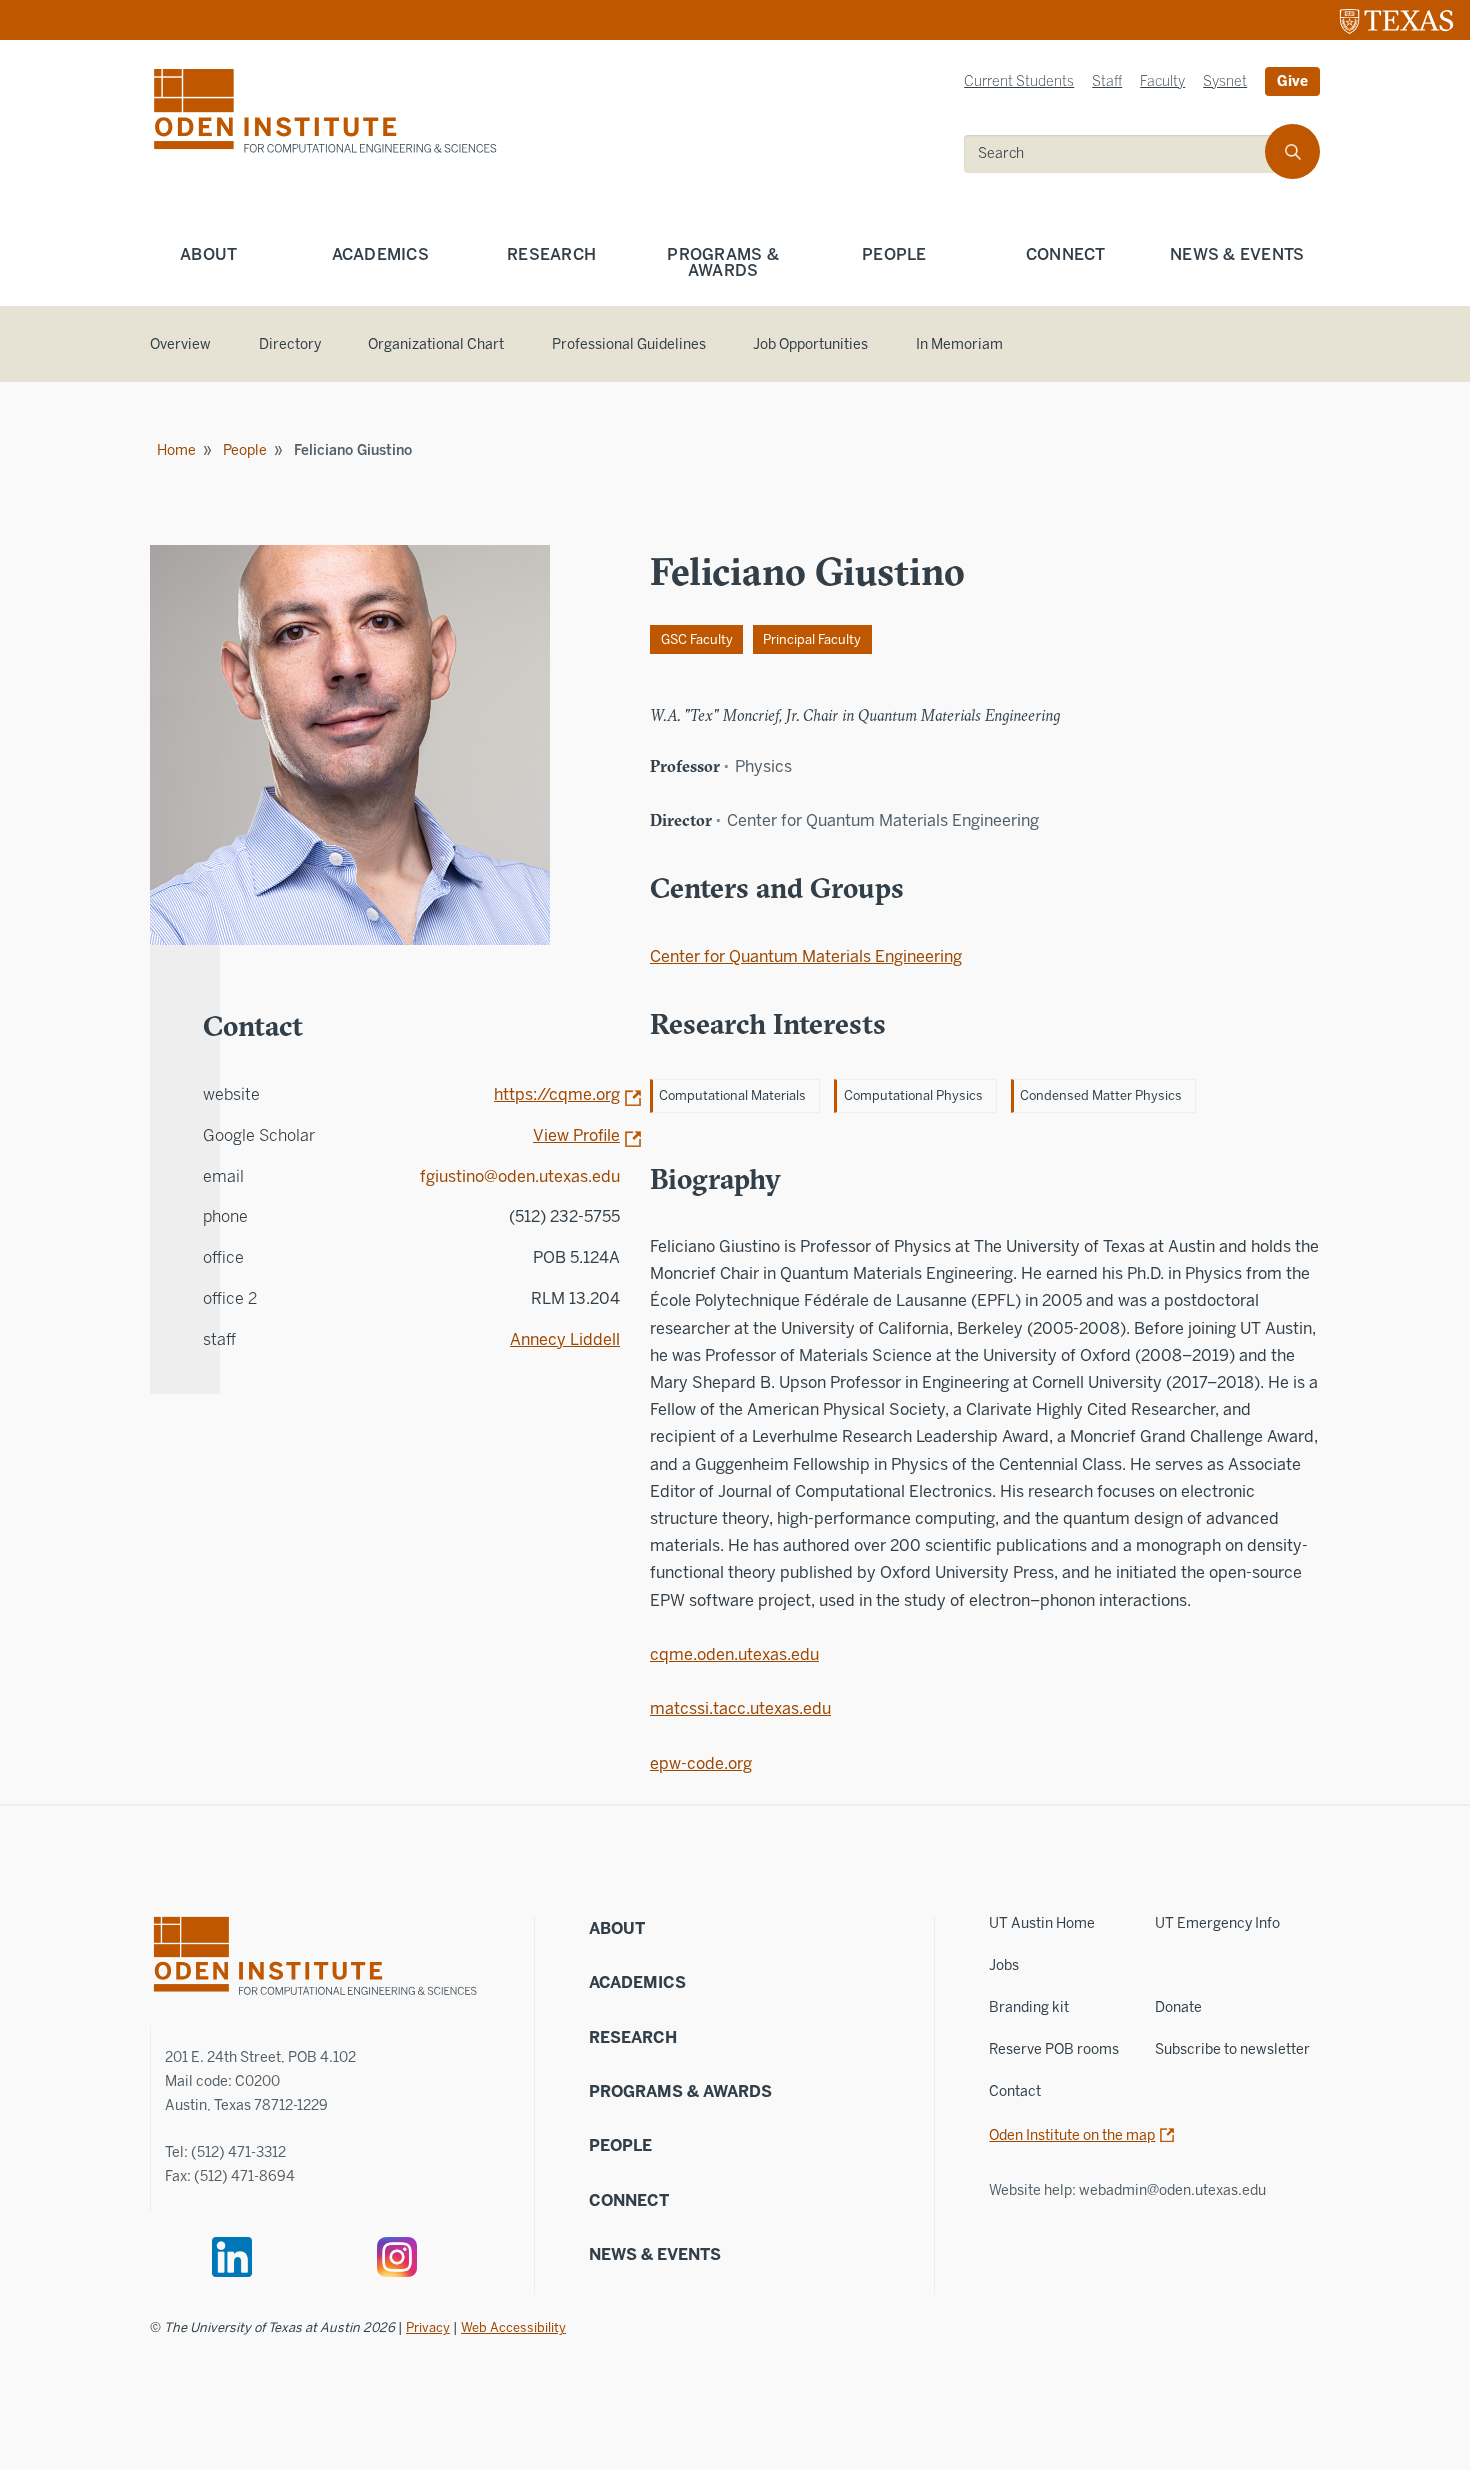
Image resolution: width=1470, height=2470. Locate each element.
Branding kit (1029, 2007)
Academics (380, 254)
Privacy (428, 2327)
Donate (1178, 2007)
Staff (1107, 81)
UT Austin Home (1042, 1923)
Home (176, 450)
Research (551, 254)
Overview (180, 344)
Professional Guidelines (629, 344)
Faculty (1162, 81)
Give (1292, 81)
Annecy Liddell (565, 1339)
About (208, 254)
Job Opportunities (810, 344)
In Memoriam (959, 344)
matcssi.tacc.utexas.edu (740, 1708)
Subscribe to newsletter (1232, 2049)
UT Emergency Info (1217, 1923)
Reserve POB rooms (1054, 2049)
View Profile (576, 1135)
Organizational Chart (436, 344)
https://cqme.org (557, 1094)
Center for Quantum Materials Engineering (806, 956)
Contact (1015, 2091)
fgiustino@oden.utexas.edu (520, 1176)
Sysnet (1225, 81)
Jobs (1004, 1965)
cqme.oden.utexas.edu (734, 1654)
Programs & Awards (723, 262)
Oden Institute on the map (1072, 2135)
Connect (1066, 254)
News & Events (1237, 254)
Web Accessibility (513, 2327)
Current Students (1019, 81)
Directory (290, 344)
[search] (1292, 151)
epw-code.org (701, 1763)
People (894, 254)
